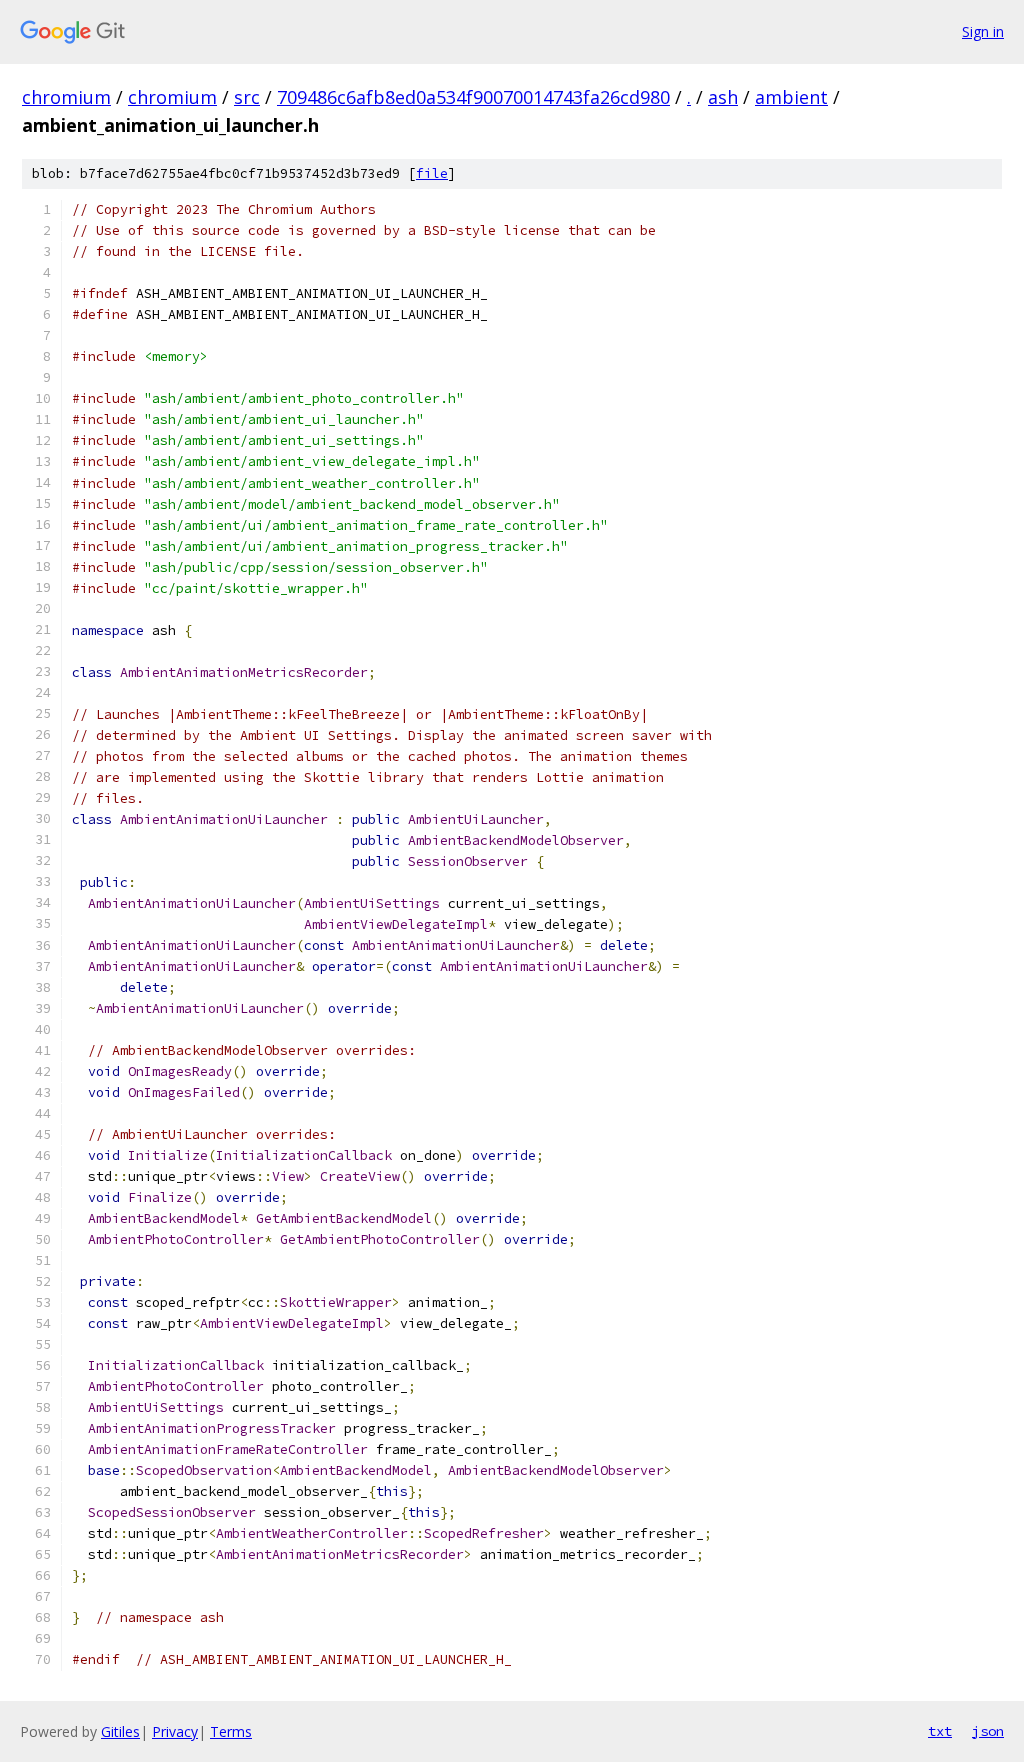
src (247, 97)
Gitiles (120, 1731)
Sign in (983, 31)
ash (723, 97)
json (988, 1731)
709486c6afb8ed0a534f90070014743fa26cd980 (473, 97)
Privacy (175, 1731)
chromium (66, 97)
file (432, 173)
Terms (231, 1731)
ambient (791, 97)
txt (940, 1731)
